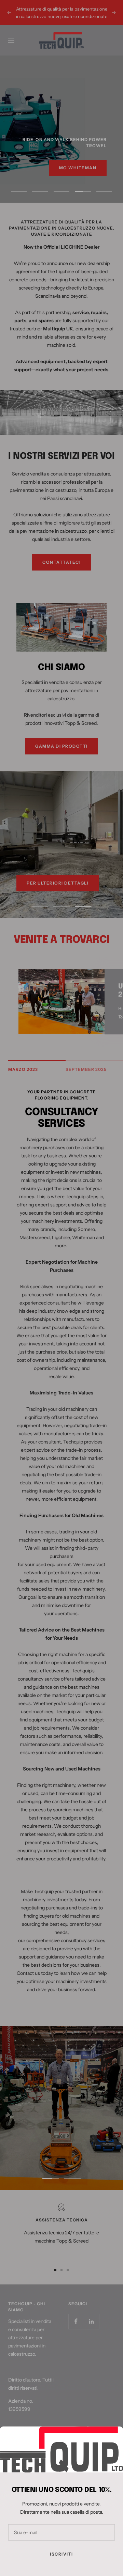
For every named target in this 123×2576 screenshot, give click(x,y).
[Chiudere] (112, 2437)
